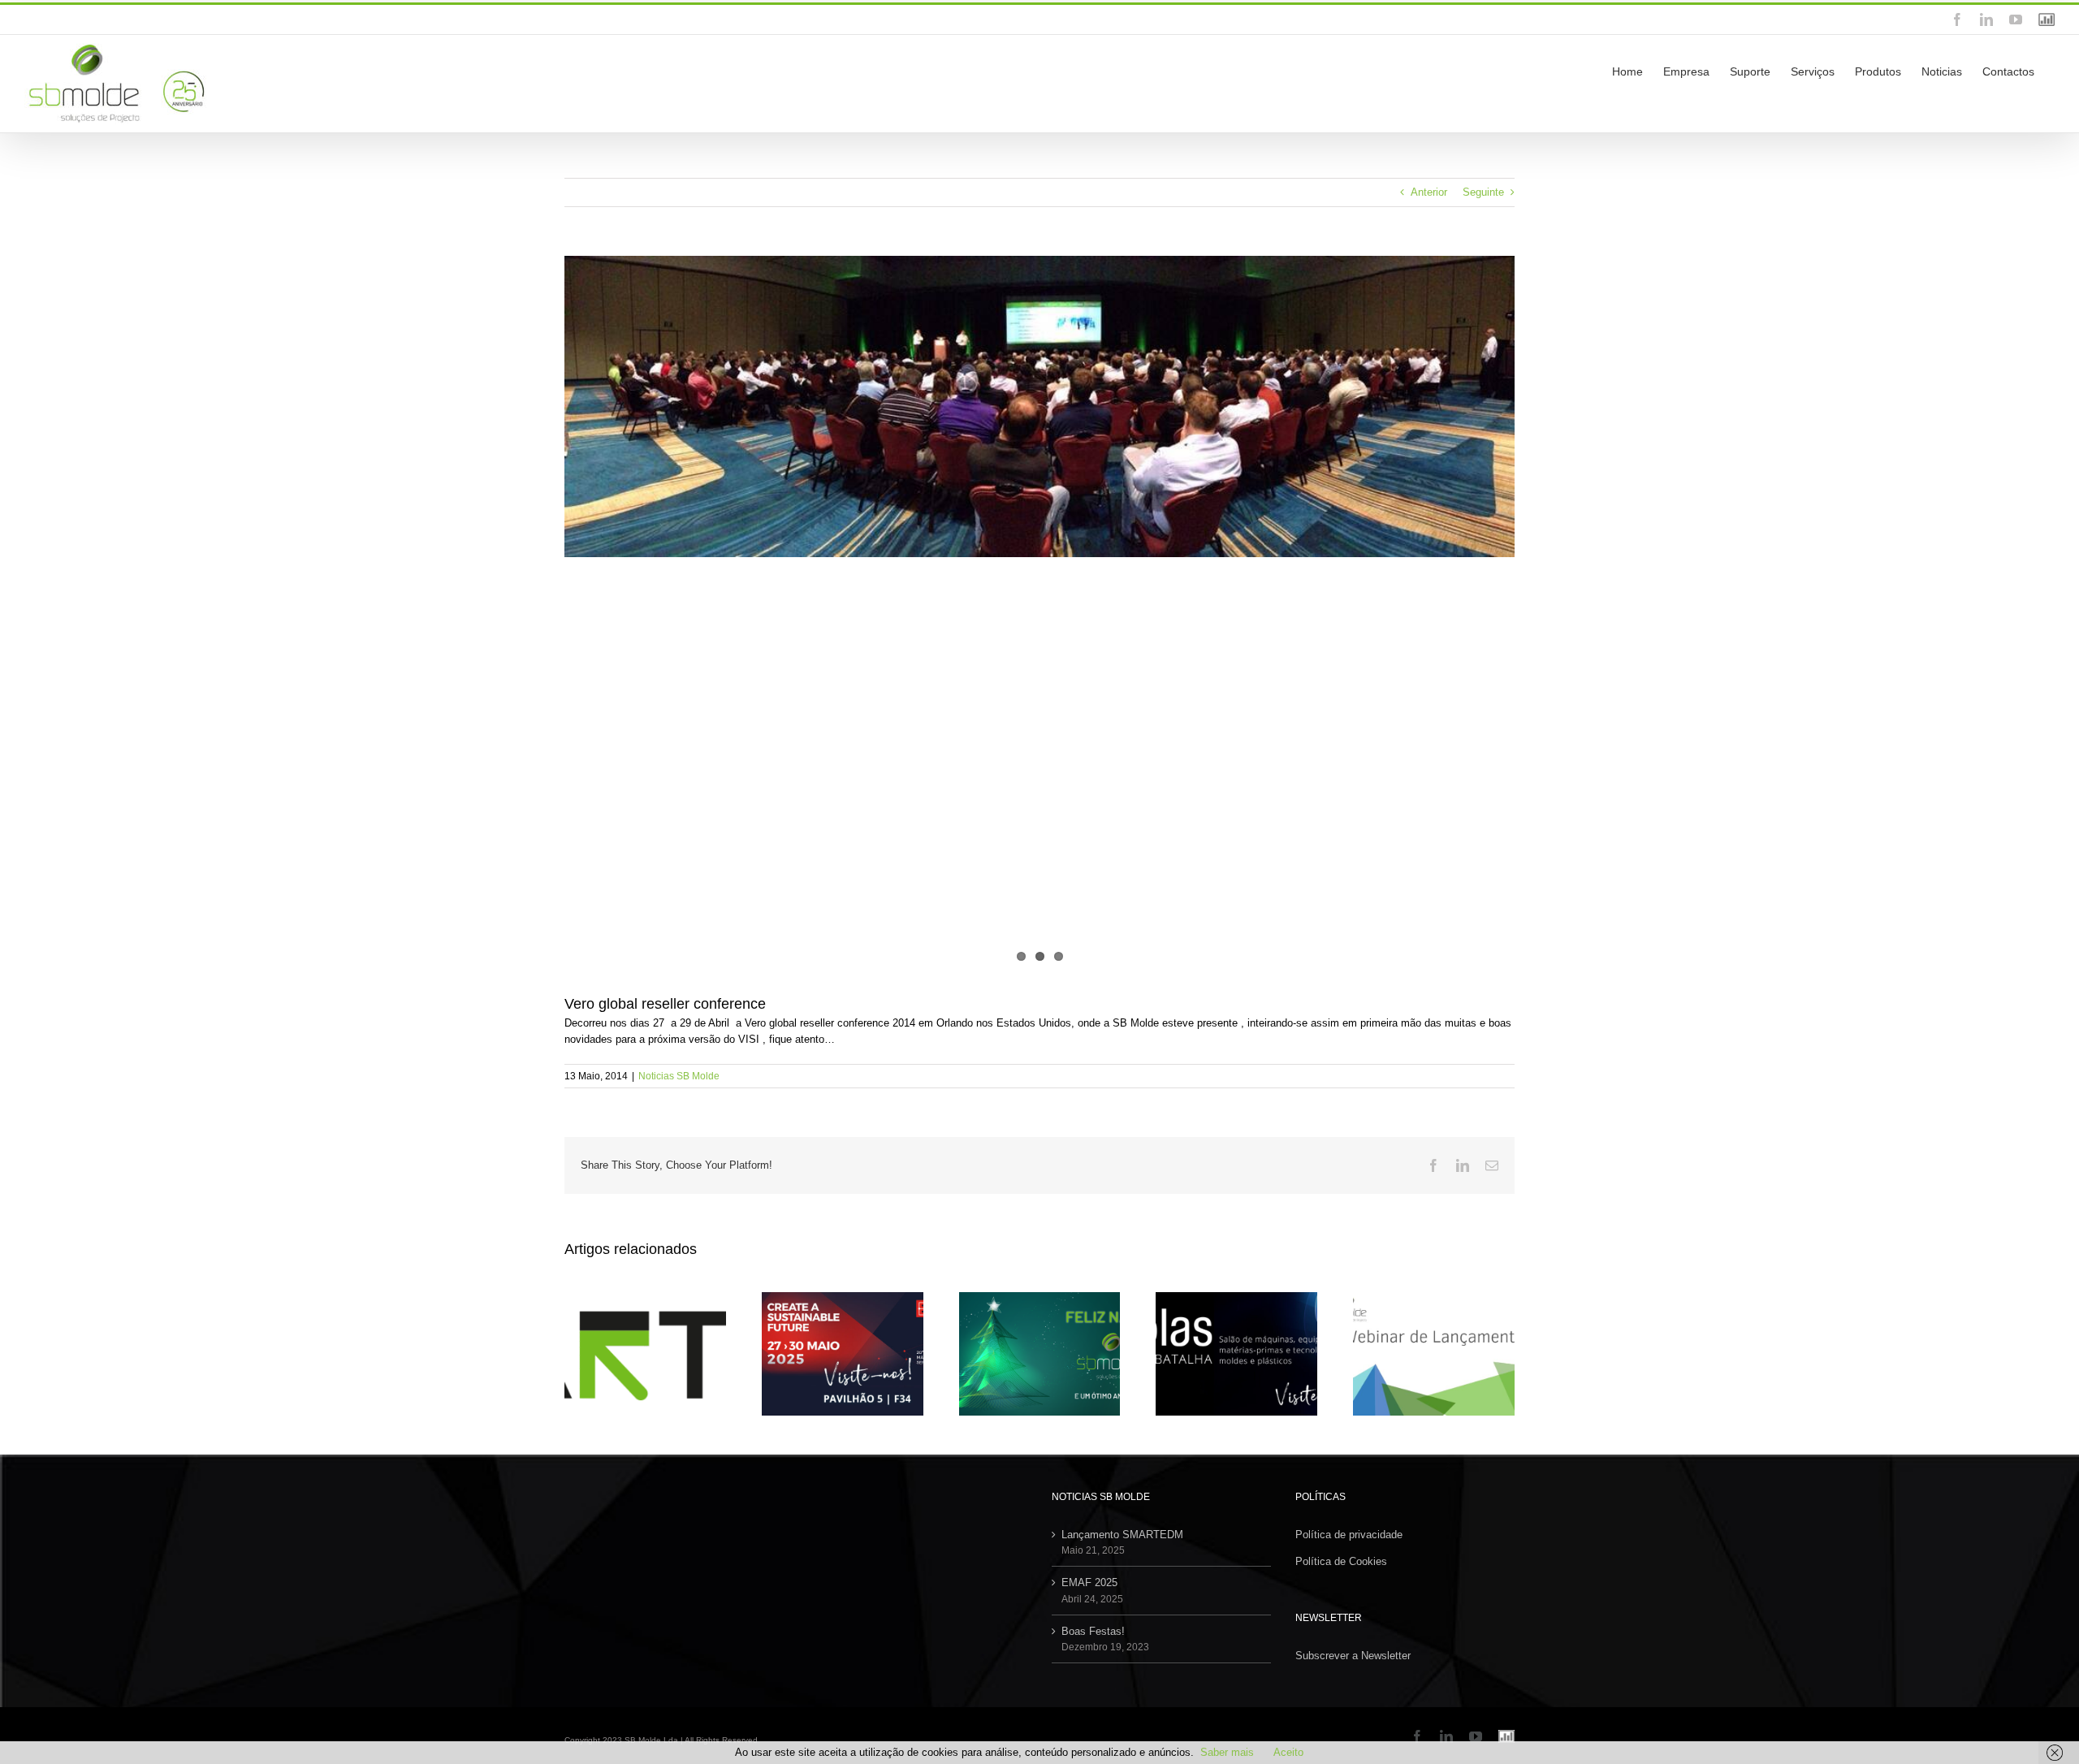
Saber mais (1227, 1752)
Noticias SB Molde (679, 1076)
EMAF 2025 (1089, 1582)
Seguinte (1483, 192)
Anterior (1429, 192)
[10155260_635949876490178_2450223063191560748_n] (1039, 612)
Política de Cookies (1341, 1561)
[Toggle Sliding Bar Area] (2064, 17)
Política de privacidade (1349, 1535)
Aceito (1288, 1752)
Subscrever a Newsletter (1353, 1656)
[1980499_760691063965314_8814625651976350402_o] (1039, 406)
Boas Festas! (1093, 1631)
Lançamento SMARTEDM (1122, 1535)
